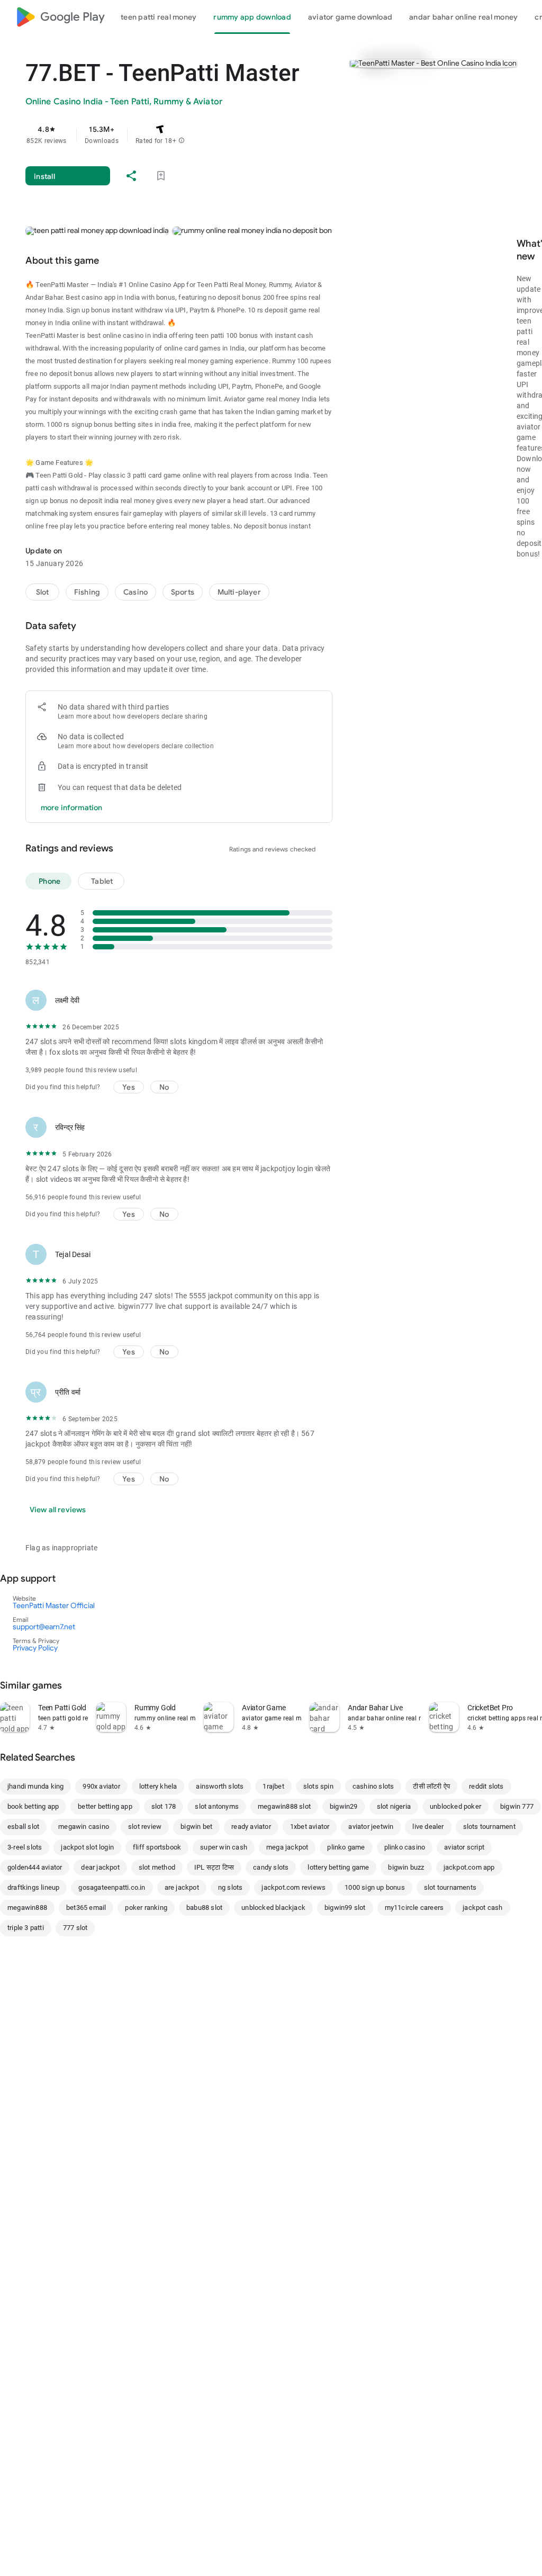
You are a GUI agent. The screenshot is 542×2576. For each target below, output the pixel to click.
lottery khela (158, 1786)
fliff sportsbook (157, 1847)
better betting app (105, 1806)
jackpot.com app (469, 1867)
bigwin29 (344, 1806)
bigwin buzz (406, 1867)
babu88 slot (204, 1908)
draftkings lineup (33, 1887)
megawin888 (27, 1908)
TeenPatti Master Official (54, 1605)
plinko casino (405, 1847)
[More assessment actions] (320, 1000)
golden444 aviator (35, 1867)
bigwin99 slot (345, 1908)
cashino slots (373, 1786)
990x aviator (101, 1786)
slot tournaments (450, 1887)
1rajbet (273, 1786)
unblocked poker (455, 1806)
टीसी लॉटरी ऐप (431, 1786)
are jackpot (182, 1887)
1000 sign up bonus (375, 1887)
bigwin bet (196, 1826)
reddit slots (486, 1786)
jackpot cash (482, 1908)
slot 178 (164, 1806)
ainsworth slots (220, 1786)
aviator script (464, 1847)
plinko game (346, 1847)
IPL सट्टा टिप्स (214, 1867)
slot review (145, 1826)
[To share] (131, 176)
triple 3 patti (26, 1928)
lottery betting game (338, 1867)
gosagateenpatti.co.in (112, 1887)
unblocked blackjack (273, 1908)
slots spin (318, 1786)
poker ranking (146, 1908)
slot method (157, 1867)
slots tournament (489, 1826)
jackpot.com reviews (293, 1887)
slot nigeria (394, 1806)
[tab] (159, 17)
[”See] (77, 1685)
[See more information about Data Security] (91, 626)
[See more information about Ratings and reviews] (128, 848)
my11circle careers (414, 1908)
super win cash (224, 1847)
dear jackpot (100, 1867)
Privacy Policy (35, 1648)
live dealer (428, 1826)
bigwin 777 (517, 1806)
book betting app (33, 1806)
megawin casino (84, 1826)
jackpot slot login (87, 1847)
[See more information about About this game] (114, 261)
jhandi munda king (35, 1786)
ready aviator (251, 1826)
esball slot (23, 1826)
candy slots (271, 1867)
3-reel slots (25, 1847)
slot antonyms (217, 1806)
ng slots (231, 1887)
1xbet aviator (310, 1826)
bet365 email (86, 1908)
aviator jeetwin (371, 1826)
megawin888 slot (284, 1806)
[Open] (70, 1578)
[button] (182, 141)
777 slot (75, 1928)
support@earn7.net (44, 1627)
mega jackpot (287, 1847)
